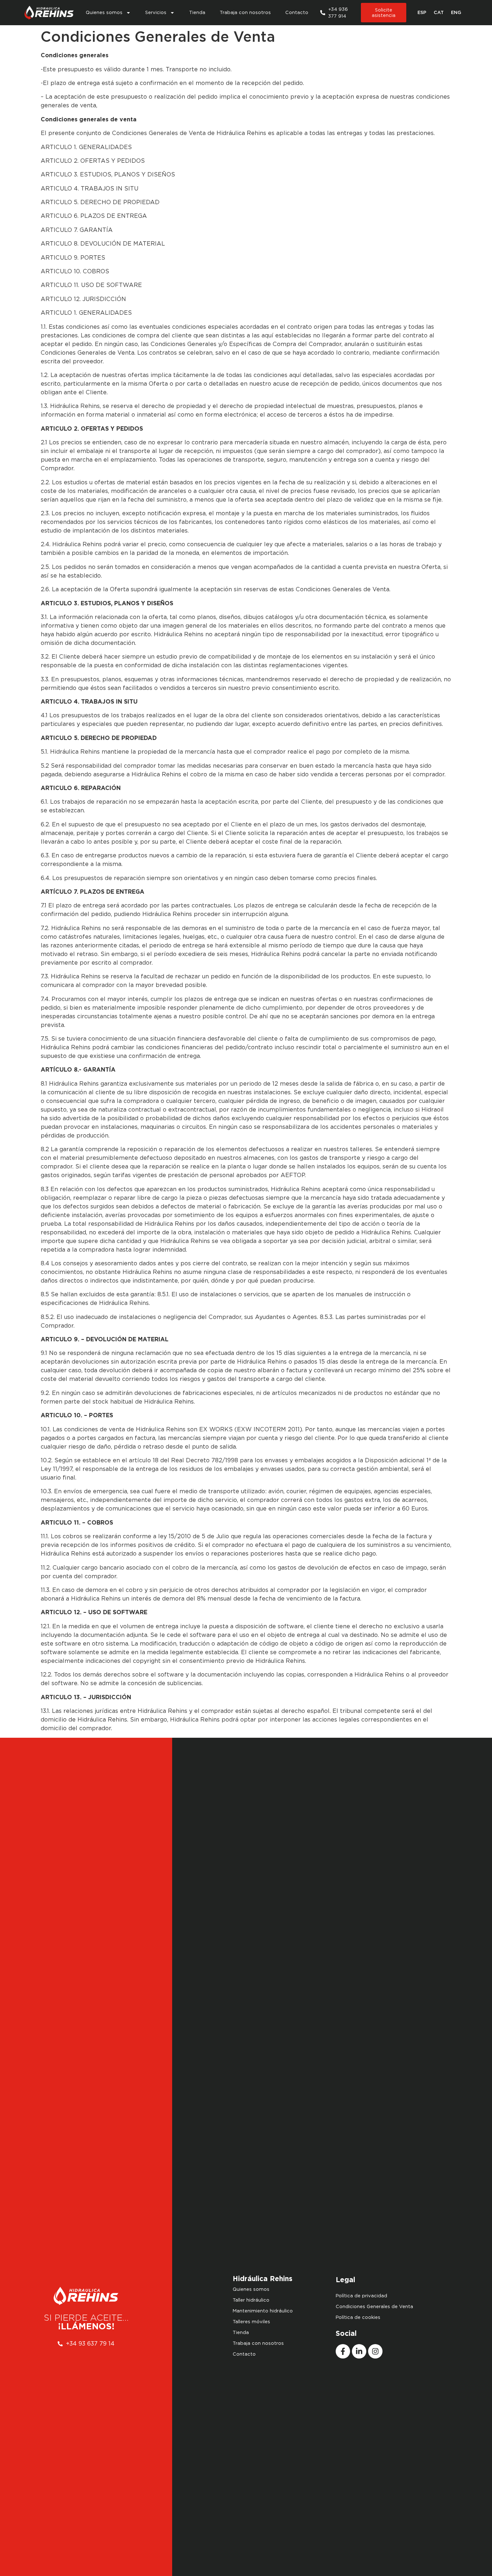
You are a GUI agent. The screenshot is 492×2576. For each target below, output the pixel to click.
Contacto (297, 12)
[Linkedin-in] (359, 2351)
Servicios (156, 12)
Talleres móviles (251, 2322)
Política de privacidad (361, 2296)
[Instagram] (375, 2351)
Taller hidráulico (251, 2300)
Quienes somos (104, 12)
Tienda (197, 12)
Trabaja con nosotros (245, 12)
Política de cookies (358, 2317)
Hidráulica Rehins (263, 2279)
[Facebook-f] (343, 2351)
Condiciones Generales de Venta (374, 2306)
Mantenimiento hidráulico (263, 2311)
